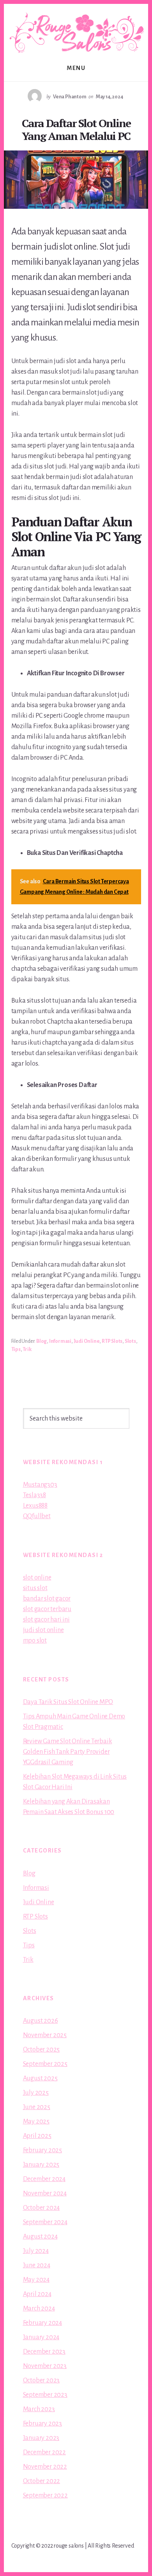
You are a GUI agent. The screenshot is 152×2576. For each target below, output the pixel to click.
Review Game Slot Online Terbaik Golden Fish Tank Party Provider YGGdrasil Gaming (68, 1752)
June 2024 (37, 2265)
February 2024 (42, 2323)
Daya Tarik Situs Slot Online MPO (68, 1702)
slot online (37, 1578)
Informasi (60, 1341)
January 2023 (41, 2438)
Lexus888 (35, 1506)
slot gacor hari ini (46, 1620)
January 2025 (41, 2165)
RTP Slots (112, 1341)
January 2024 (41, 2337)
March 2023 (39, 2409)
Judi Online (87, 1341)
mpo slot (35, 1641)
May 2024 (36, 2280)
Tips (16, 1349)
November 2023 (45, 2366)
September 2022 (45, 2496)
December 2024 (44, 2179)
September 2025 (45, 2064)
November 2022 (45, 2467)
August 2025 (40, 2078)
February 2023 (42, 2424)
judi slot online (43, 1630)
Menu (76, 68)
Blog (42, 1341)
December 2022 (44, 2452)
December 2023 (44, 2352)
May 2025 (36, 2122)
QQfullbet (37, 1516)
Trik (27, 1349)
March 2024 (39, 2309)
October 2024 (42, 2208)
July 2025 (36, 2093)
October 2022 (42, 2481)
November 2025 (45, 2035)
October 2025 (42, 2050)
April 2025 (37, 2136)
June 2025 (37, 2107)
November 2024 (45, 2193)
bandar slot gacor (47, 1599)
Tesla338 (34, 1495)
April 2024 (37, 2294)
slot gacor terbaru (47, 1609)
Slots (130, 1341)
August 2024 (40, 2237)
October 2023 (42, 2380)
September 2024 (45, 2222)
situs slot (35, 1588)
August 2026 (41, 2021)
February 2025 (42, 2150)
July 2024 (36, 2251)
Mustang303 (40, 1485)
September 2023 (45, 2395)
